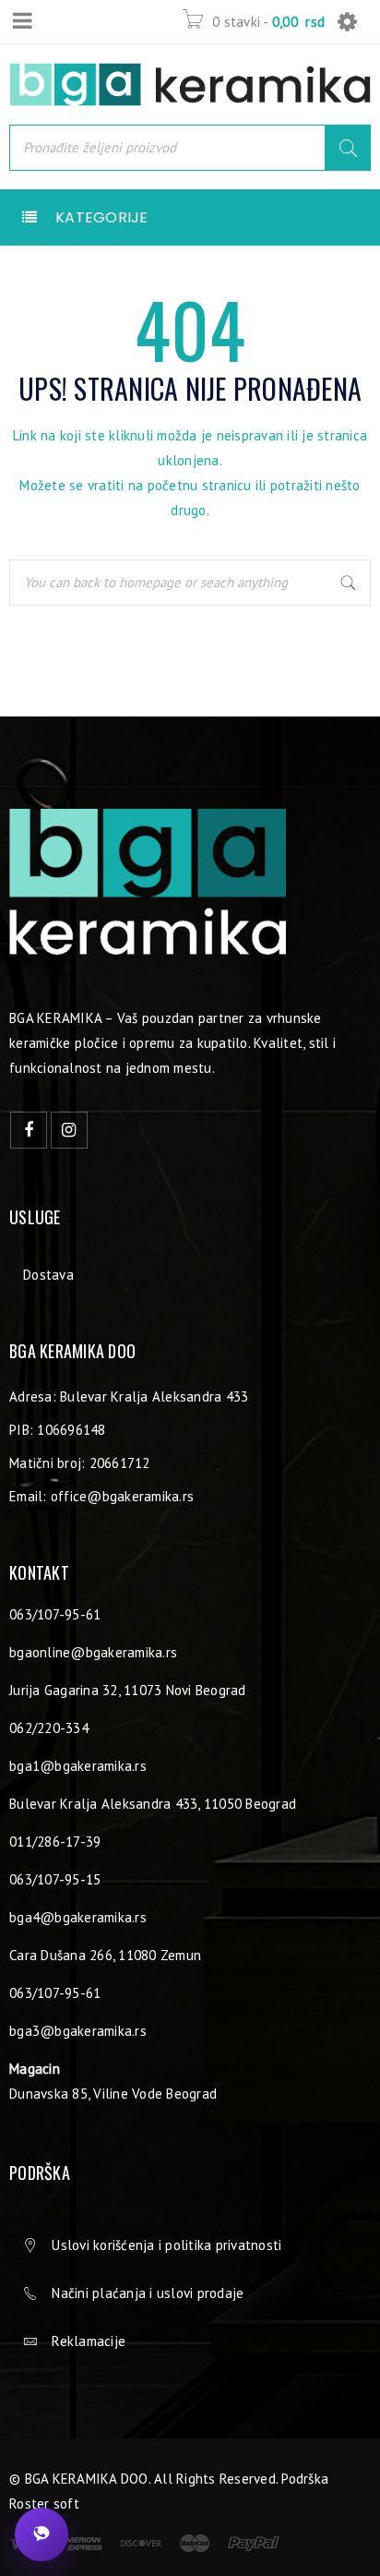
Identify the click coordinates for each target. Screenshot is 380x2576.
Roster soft (44, 2504)
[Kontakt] (42, 2534)
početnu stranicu (200, 485)
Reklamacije (89, 2341)
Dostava (48, 1275)
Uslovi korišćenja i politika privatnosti (166, 2245)
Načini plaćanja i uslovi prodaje (148, 2293)
